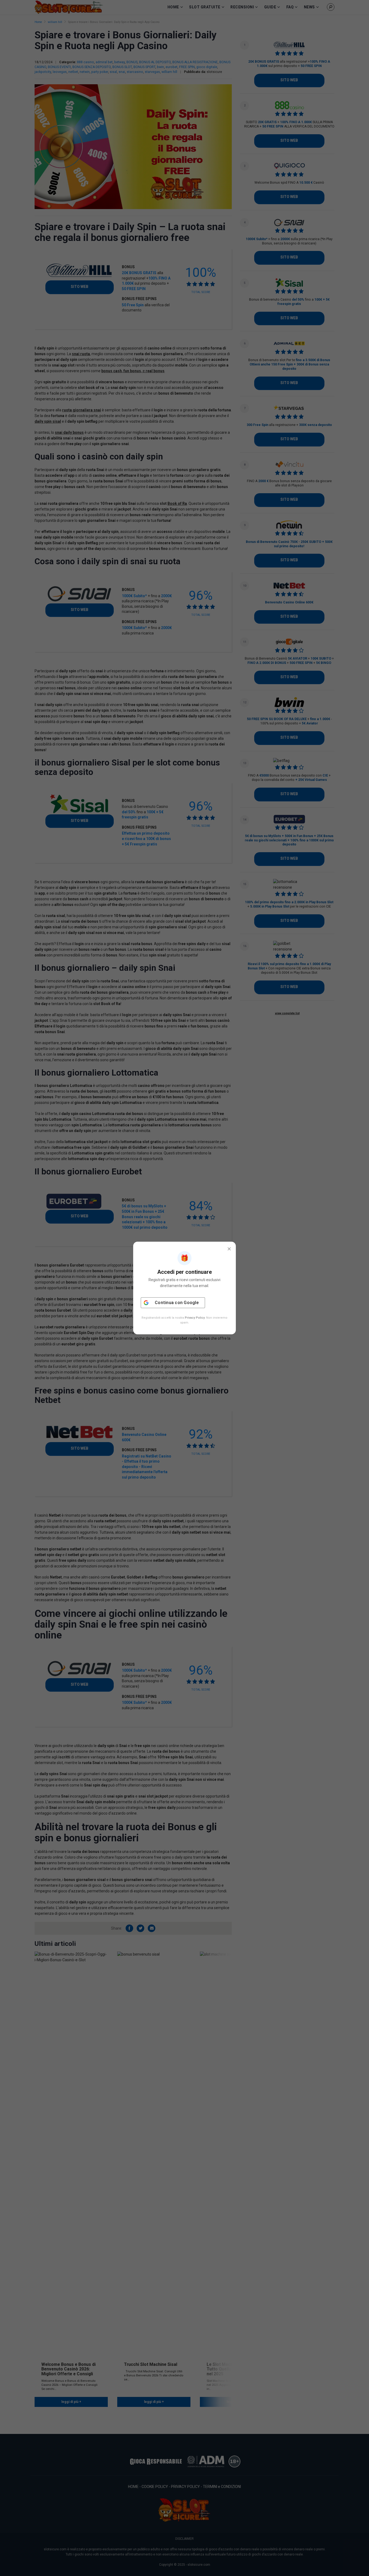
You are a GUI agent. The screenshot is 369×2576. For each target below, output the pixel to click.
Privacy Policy (195, 1318)
